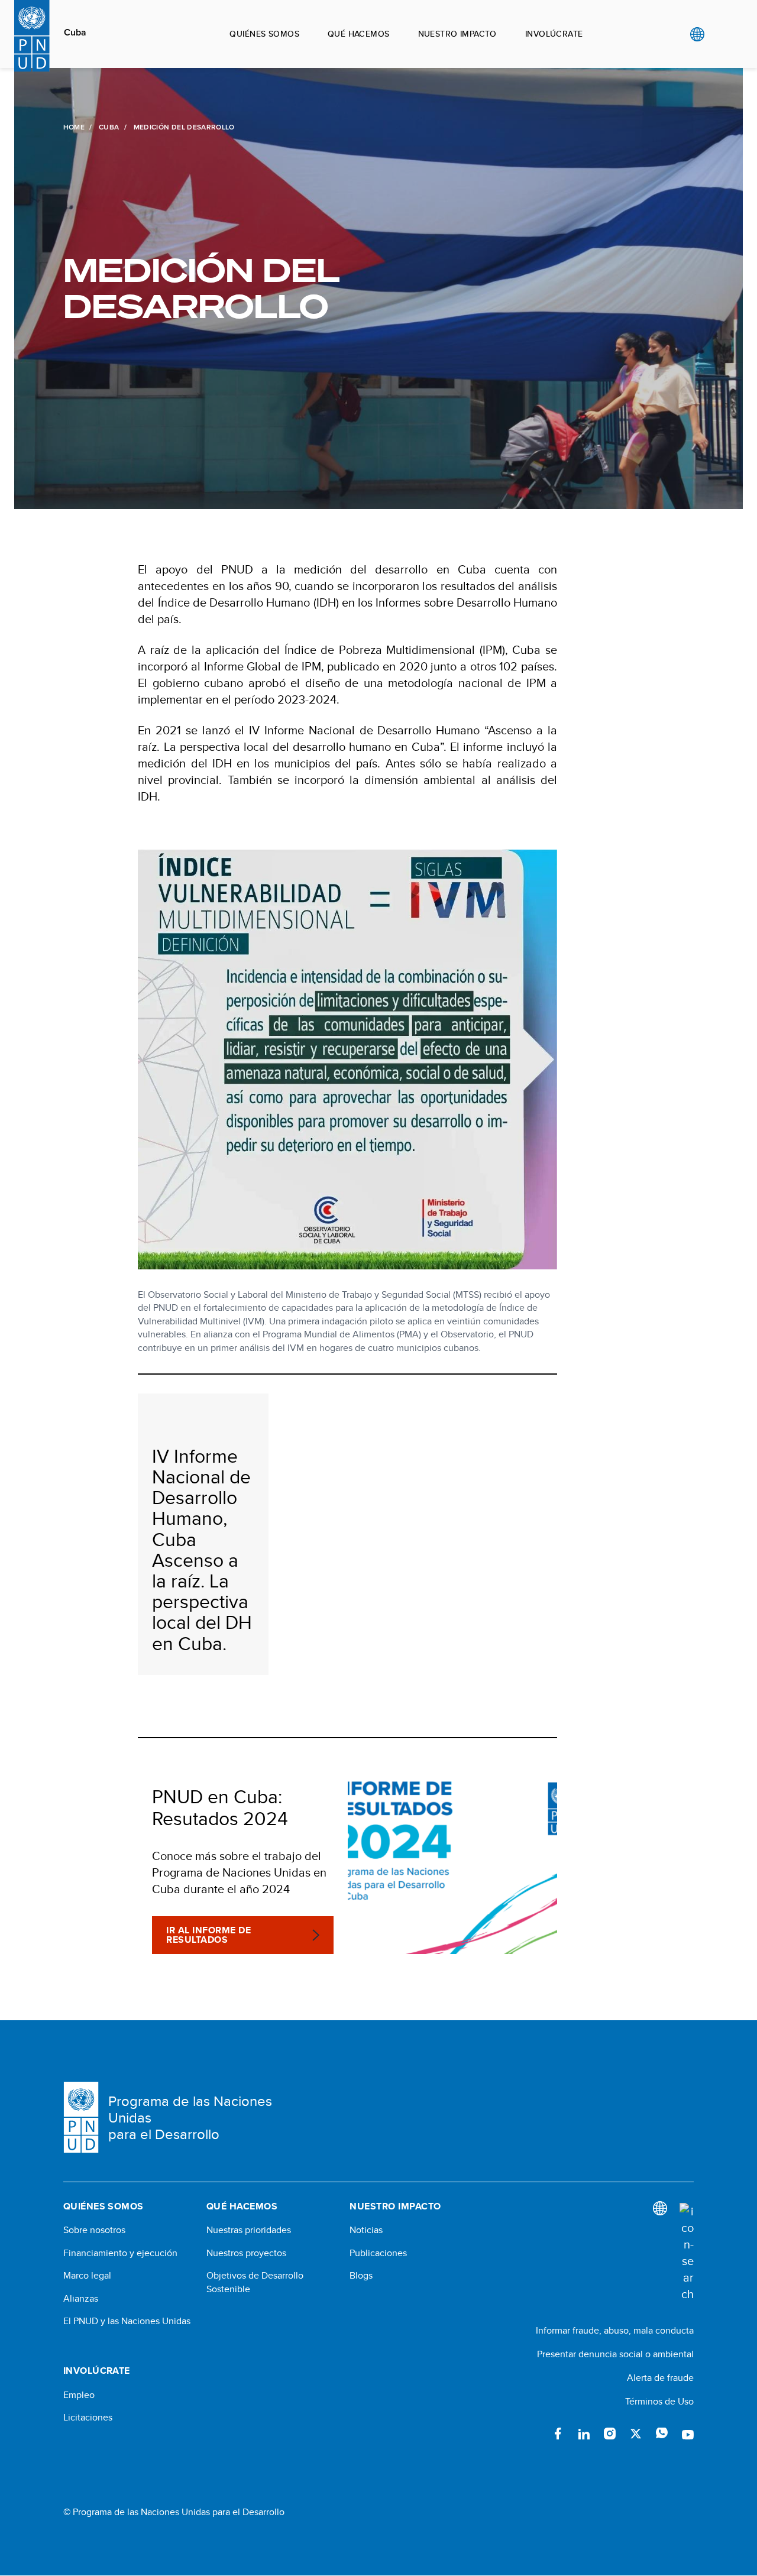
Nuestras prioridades (249, 2230)
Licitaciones (88, 2418)
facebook (558, 2434)
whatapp (662, 2434)
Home (74, 127)
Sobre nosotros (94, 2230)
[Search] (687, 2253)
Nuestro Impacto (457, 34)
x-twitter (636, 2434)
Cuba (75, 33)
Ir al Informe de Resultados (208, 1935)
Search (721, 34)
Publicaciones (378, 2253)
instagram (610, 2434)
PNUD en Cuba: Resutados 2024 (220, 1807)
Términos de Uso (659, 2401)
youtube (688, 2434)
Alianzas (81, 2299)
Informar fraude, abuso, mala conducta (615, 2330)
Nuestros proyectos (246, 2253)
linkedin (584, 2434)
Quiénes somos (264, 34)
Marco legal (87, 2276)
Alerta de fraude (660, 2378)
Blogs (361, 2276)
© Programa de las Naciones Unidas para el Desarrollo (174, 2512)
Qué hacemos (359, 34)
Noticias (366, 2230)
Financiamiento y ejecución (120, 2253)
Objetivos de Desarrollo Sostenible (255, 2282)
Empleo (79, 2395)
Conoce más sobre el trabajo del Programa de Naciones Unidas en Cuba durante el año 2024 (239, 1872)
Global (697, 34)
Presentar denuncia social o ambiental (615, 2354)
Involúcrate (554, 34)
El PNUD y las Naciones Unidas (127, 2321)
